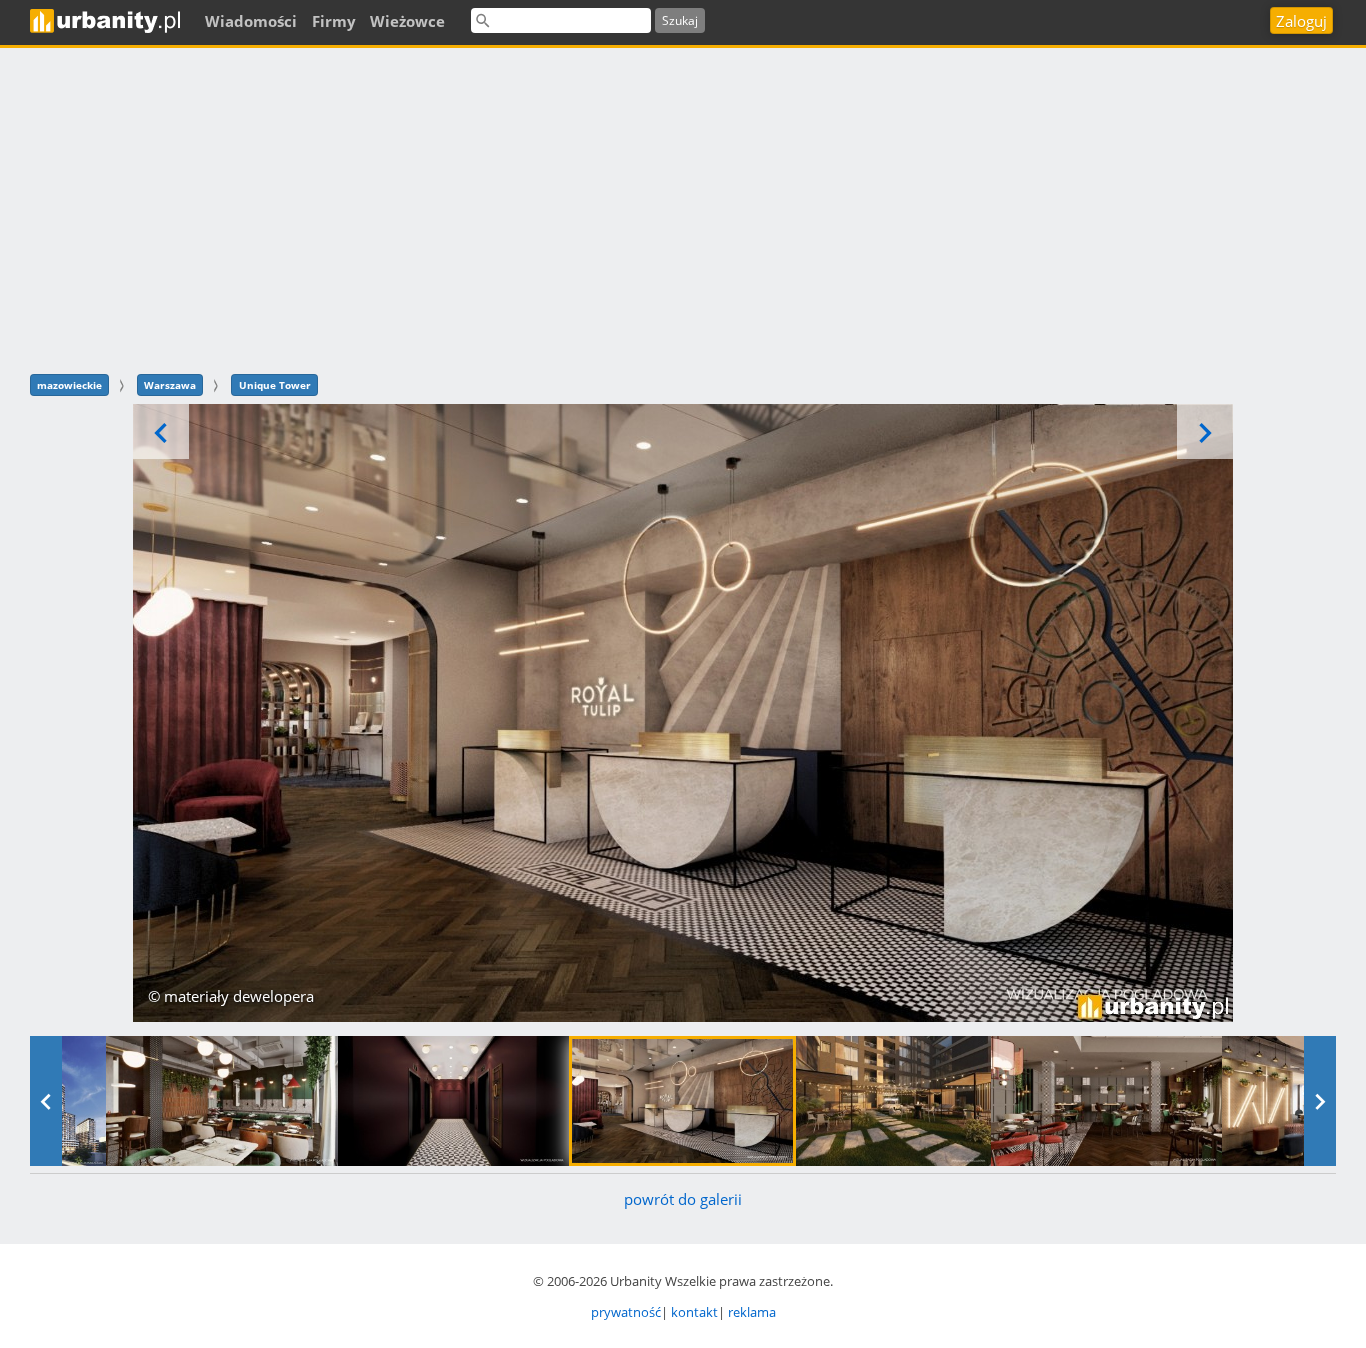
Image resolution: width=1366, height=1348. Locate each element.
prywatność (626, 1312)
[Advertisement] (683, 208)
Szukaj (680, 20)
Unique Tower (275, 385)
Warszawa (170, 385)
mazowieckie (69, 385)
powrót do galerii (683, 1199)
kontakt (694, 1312)
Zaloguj (1301, 21)
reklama (752, 1312)
